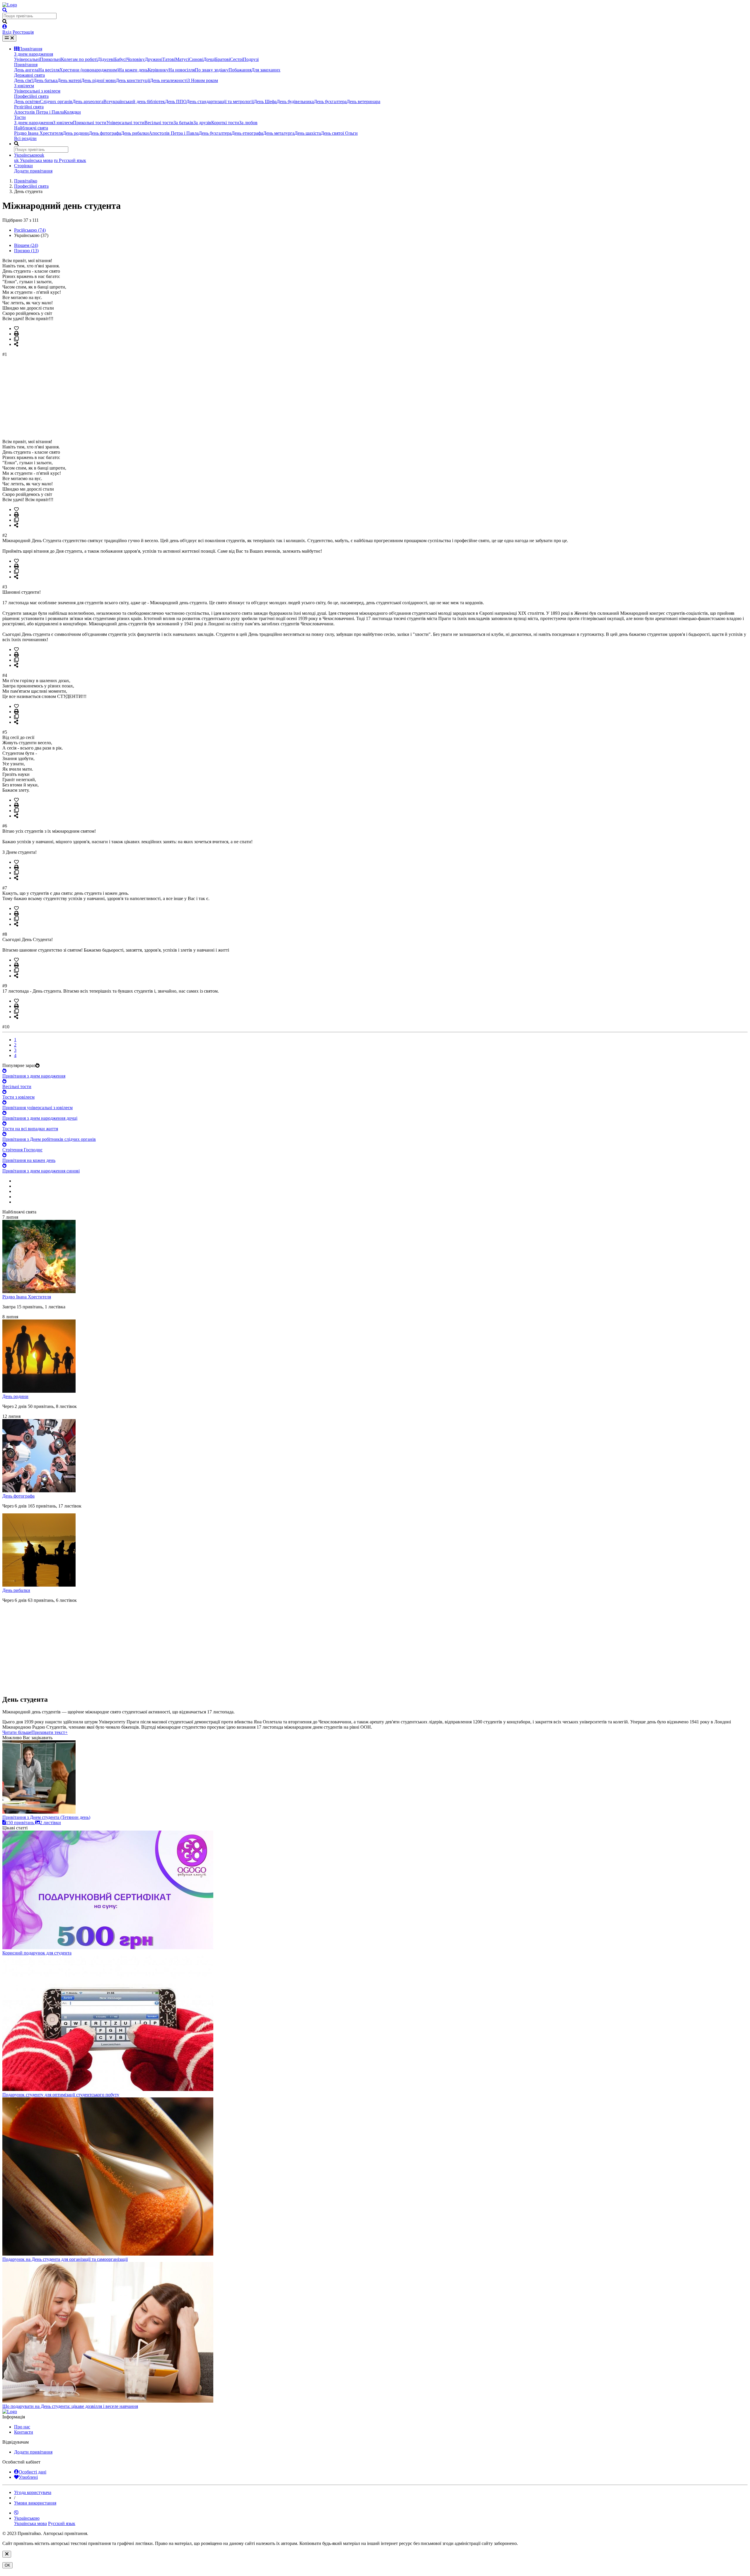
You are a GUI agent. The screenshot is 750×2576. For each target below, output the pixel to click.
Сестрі (236, 59)
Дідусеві (106, 59)
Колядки (72, 112)
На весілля (49, 70)
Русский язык (70, 160)
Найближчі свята (31, 128)
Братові (223, 59)
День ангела (26, 70)
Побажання (240, 70)
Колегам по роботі (79, 59)
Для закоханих (266, 70)
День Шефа (265, 101)
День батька (45, 80)
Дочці (209, 59)
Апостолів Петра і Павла (39, 112)
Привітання (30, 49)
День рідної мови (98, 80)
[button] (35, 1732)
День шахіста (308, 133)
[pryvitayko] (10, 2412)
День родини (76, 133)
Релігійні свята (29, 107)
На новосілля (182, 70)
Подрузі (251, 59)
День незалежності (169, 80)
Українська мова (33, 160)
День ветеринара (363, 101)
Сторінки (23, 166)
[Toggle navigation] (9, 38)
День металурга (279, 133)
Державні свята (29, 75)
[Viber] (16, 2513)
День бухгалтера (330, 101)
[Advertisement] (178, 398)
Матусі (182, 59)
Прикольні (50, 59)
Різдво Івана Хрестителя (38, 133)
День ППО (176, 101)
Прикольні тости (90, 123)
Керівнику (158, 70)
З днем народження (34, 54)
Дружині (154, 59)
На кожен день (133, 70)
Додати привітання (33, 171)
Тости (20, 117)
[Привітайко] (10, 5)
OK (7, 2565)
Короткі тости (225, 123)
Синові (196, 59)
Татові (169, 59)
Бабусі (120, 59)
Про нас (22, 2427)
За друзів (202, 123)
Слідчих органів (56, 101)
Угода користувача (33, 2492)
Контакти (24, 2432)
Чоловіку (136, 59)
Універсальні (27, 59)
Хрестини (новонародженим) (89, 70)
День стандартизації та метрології (220, 101)
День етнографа (247, 133)
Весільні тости (159, 123)
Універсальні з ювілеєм (37, 91)
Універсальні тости (125, 123)
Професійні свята (31, 96)
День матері (69, 80)
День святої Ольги (339, 133)
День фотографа (105, 133)
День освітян (27, 101)
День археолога (88, 101)
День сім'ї (24, 80)
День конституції (133, 80)
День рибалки (135, 133)
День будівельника (295, 101)
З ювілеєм (24, 86)
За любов (248, 123)
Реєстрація (23, 32)
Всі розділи (25, 138)
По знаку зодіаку (212, 70)
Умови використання (35, 2503)
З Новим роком (203, 80)
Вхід (7, 32)
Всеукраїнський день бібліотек (134, 101)
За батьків (183, 123)
